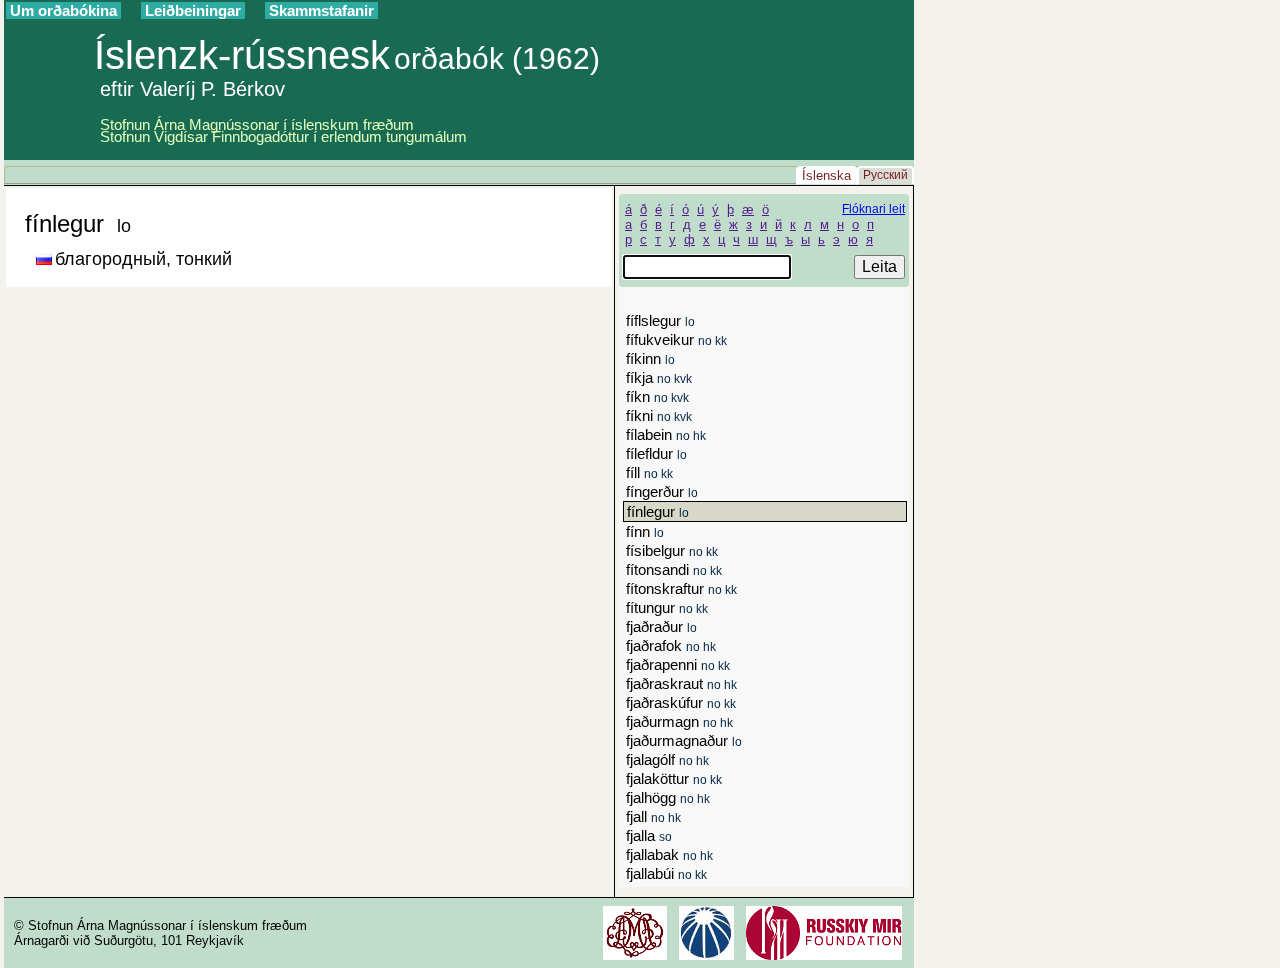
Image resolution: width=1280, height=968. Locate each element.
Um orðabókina (63, 10)
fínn (645, 531)
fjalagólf (667, 759)
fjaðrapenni (678, 664)
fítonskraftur (681, 588)
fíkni (659, 415)
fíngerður (662, 491)
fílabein (666, 434)
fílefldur (656, 453)
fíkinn (650, 358)
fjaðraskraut (681, 683)
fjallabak (669, 854)
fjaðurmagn (679, 721)
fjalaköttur (674, 778)
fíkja (659, 377)
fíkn (657, 396)
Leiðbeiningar (193, 10)
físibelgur (672, 550)
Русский (885, 175)
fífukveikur (676, 339)
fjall (653, 816)
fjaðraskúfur (681, 702)
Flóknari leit (873, 209)
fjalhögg (668, 797)
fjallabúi (666, 873)
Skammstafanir (321, 10)
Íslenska (826, 175)
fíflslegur (660, 320)
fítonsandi (674, 569)
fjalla (649, 835)
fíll (649, 472)
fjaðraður (661, 626)
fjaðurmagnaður (684, 740)
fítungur (667, 607)
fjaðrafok (671, 645)
